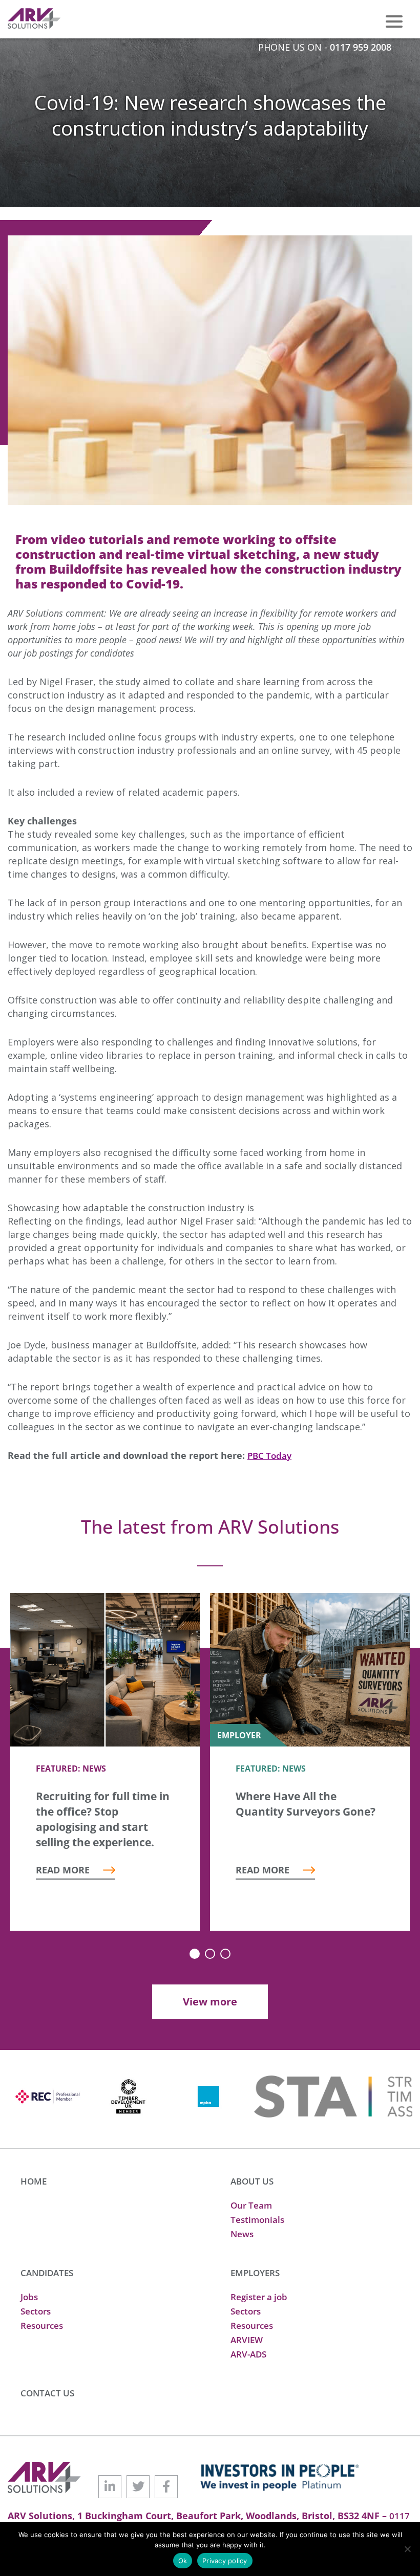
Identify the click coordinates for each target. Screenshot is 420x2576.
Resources (42, 2326)
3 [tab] (225, 1954)
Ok (183, 2561)
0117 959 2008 (361, 47)
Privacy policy (225, 2561)
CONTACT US (47, 2393)
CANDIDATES (47, 2273)
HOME (34, 2181)
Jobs (29, 2297)
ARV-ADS (248, 2354)
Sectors (36, 2311)
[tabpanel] (105, 1762)
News (242, 2234)
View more (210, 2002)
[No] (407, 2549)
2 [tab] (210, 1954)
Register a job (259, 2297)
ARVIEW (247, 2340)
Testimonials (257, 2220)
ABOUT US (252, 2181)
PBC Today (269, 1456)
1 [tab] (195, 1954)
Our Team (251, 2205)
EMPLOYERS (255, 2273)
